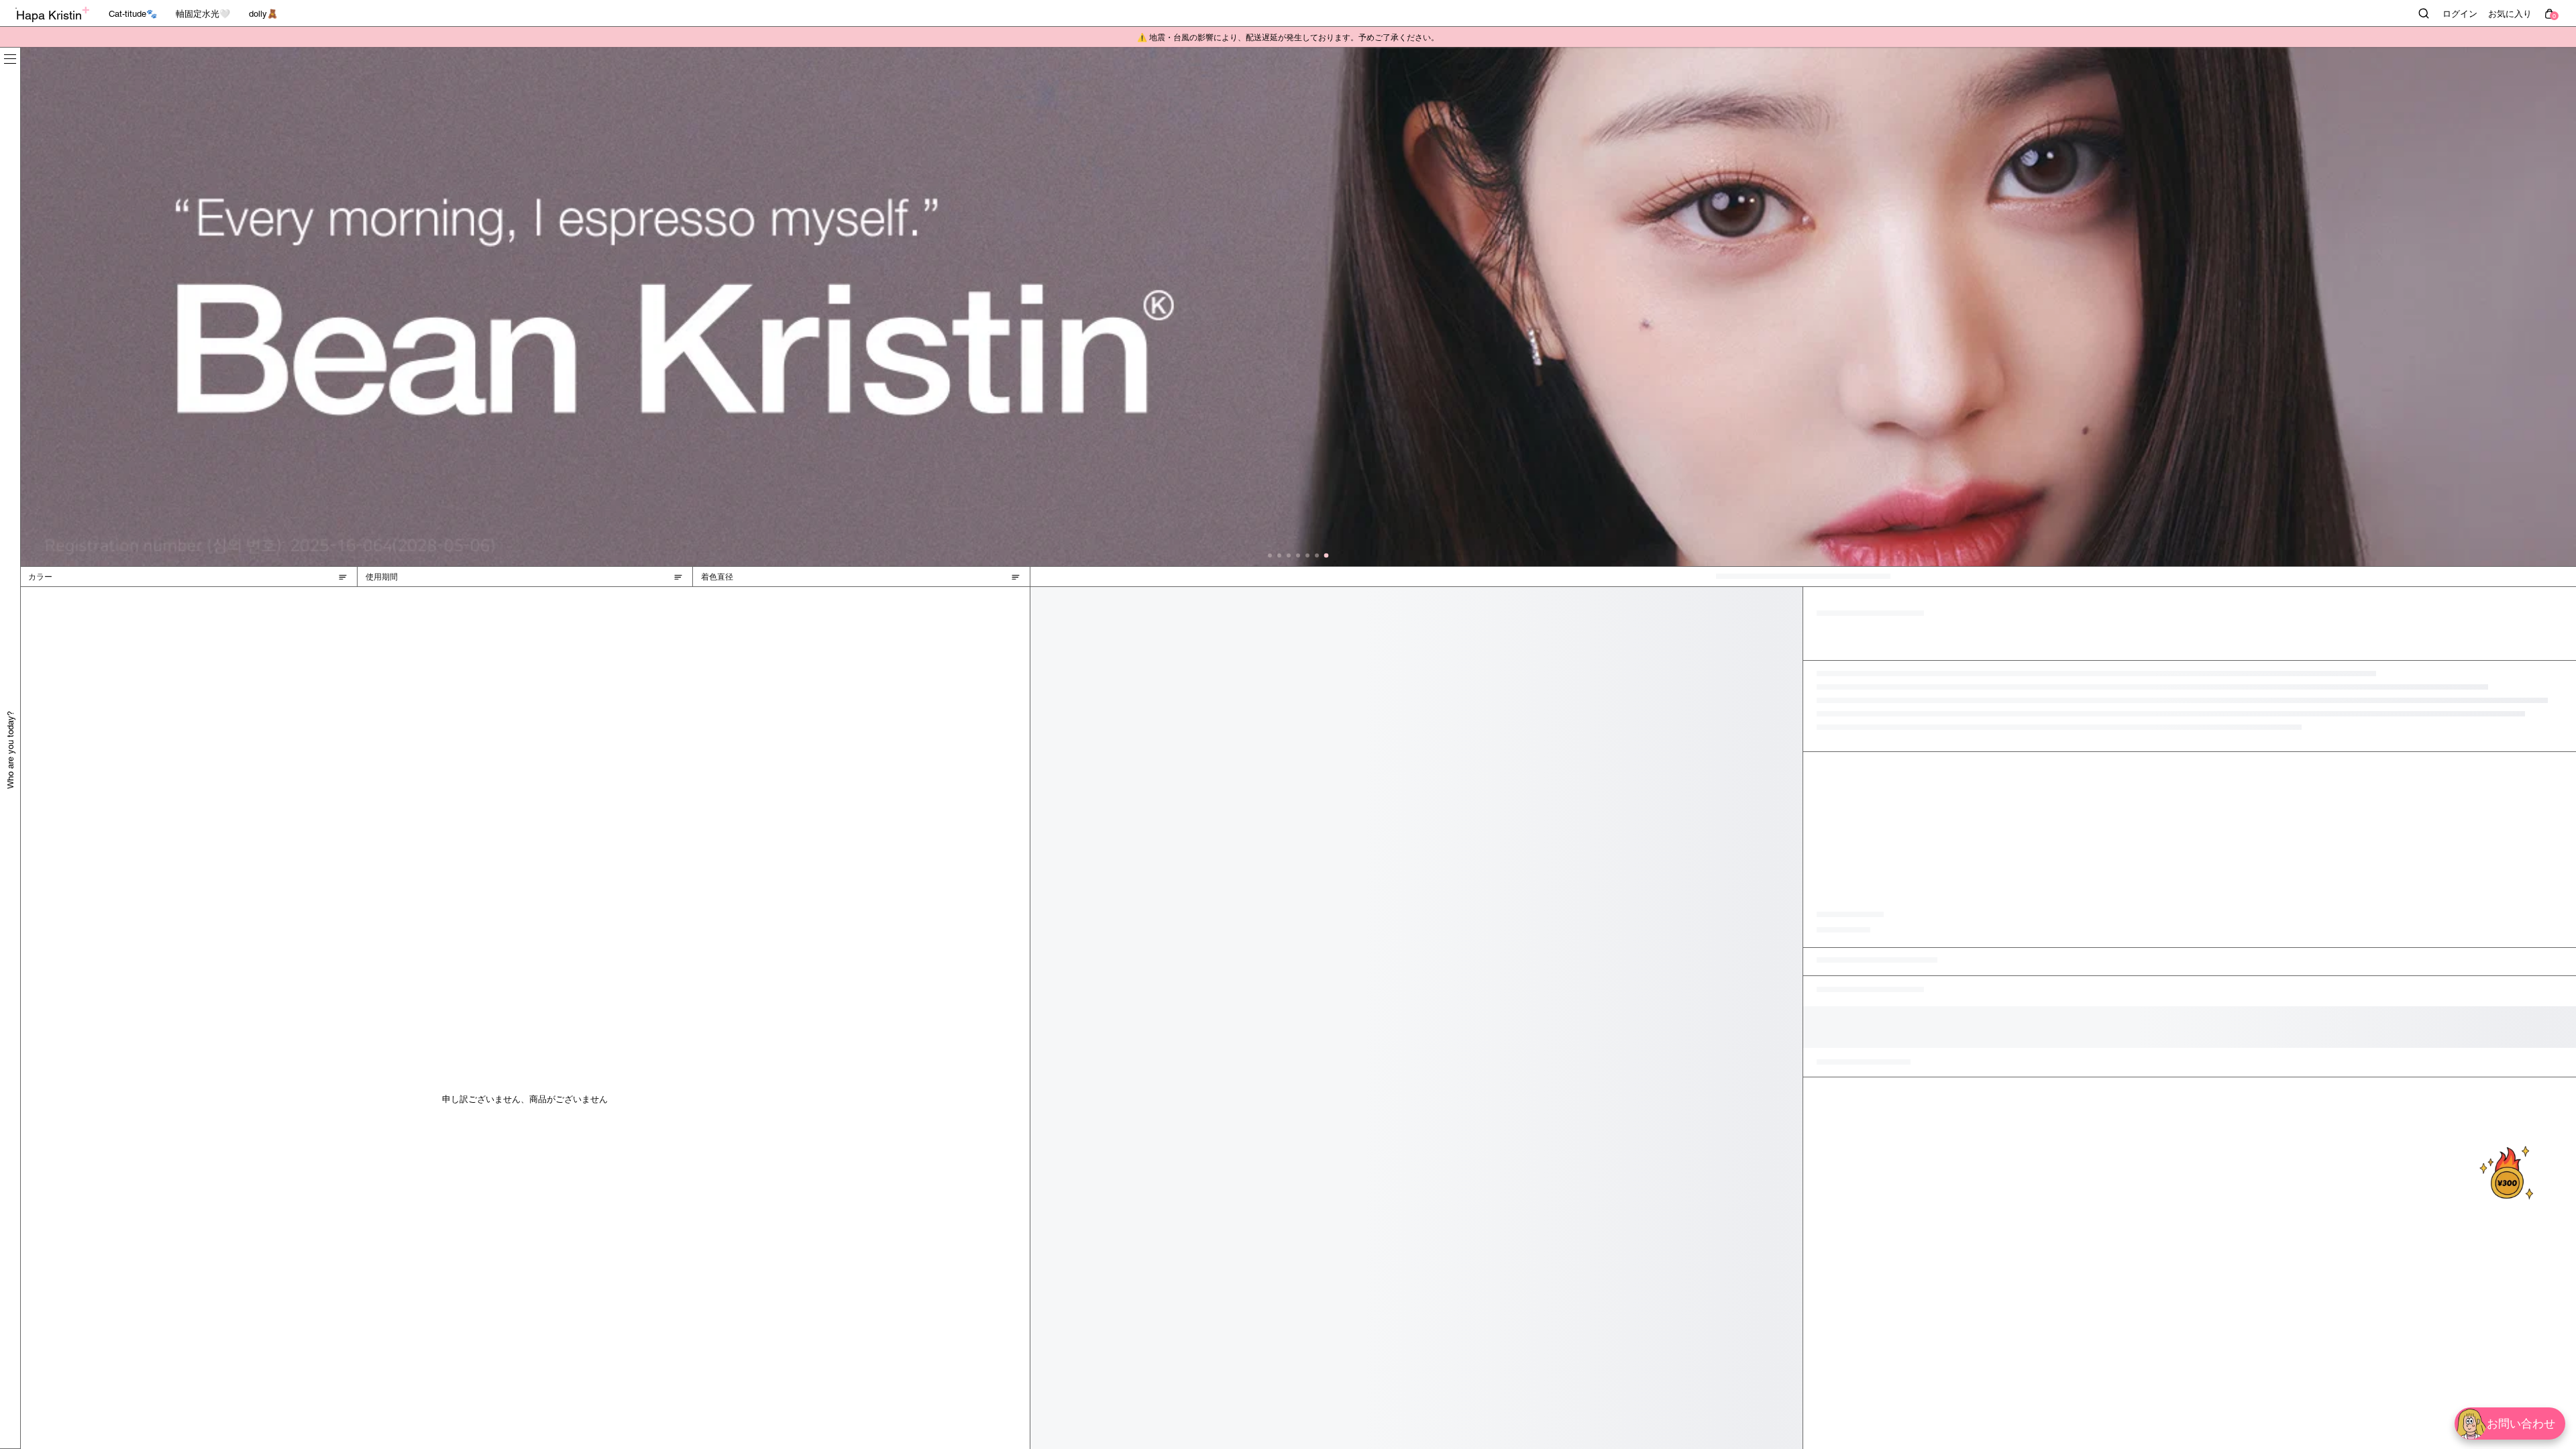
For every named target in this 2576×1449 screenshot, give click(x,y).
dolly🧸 (263, 14)
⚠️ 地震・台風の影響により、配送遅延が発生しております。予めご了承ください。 (1288, 38)
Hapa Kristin (49, 15)
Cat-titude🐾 (133, 14)
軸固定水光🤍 (203, 14)
